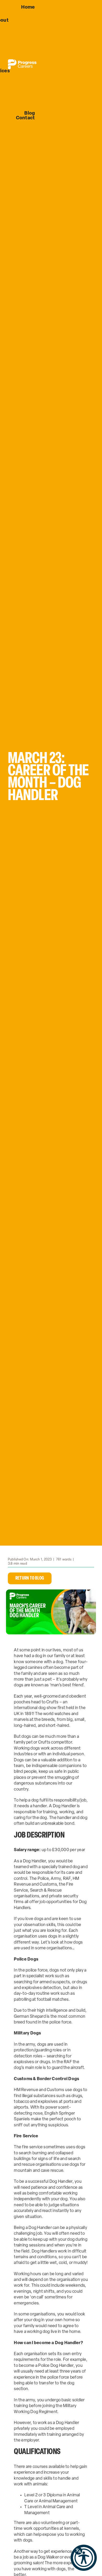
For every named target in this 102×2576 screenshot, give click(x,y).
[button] (84, 2558)
